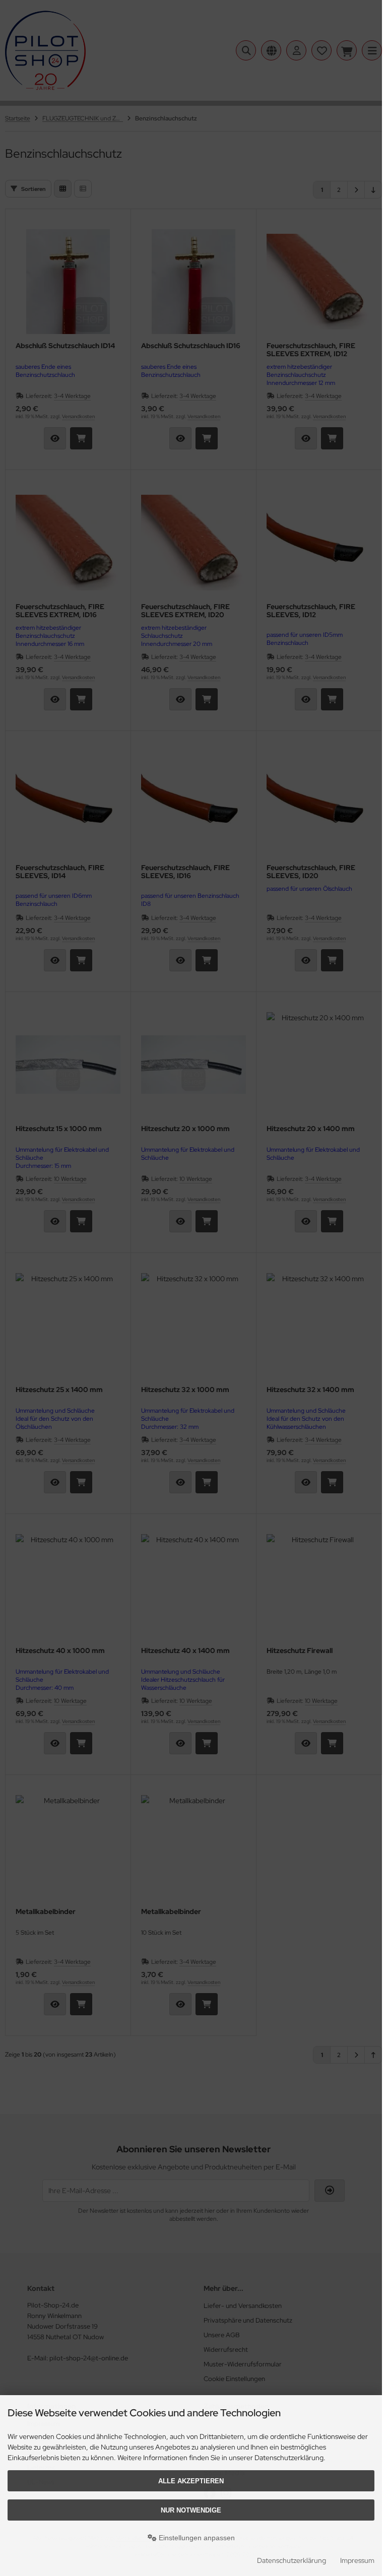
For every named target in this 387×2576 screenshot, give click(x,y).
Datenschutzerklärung (292, 2560)
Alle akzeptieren (191, 2481)
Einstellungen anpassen (196, 2538)
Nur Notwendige (191, 2510)
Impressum (357, 2560)
